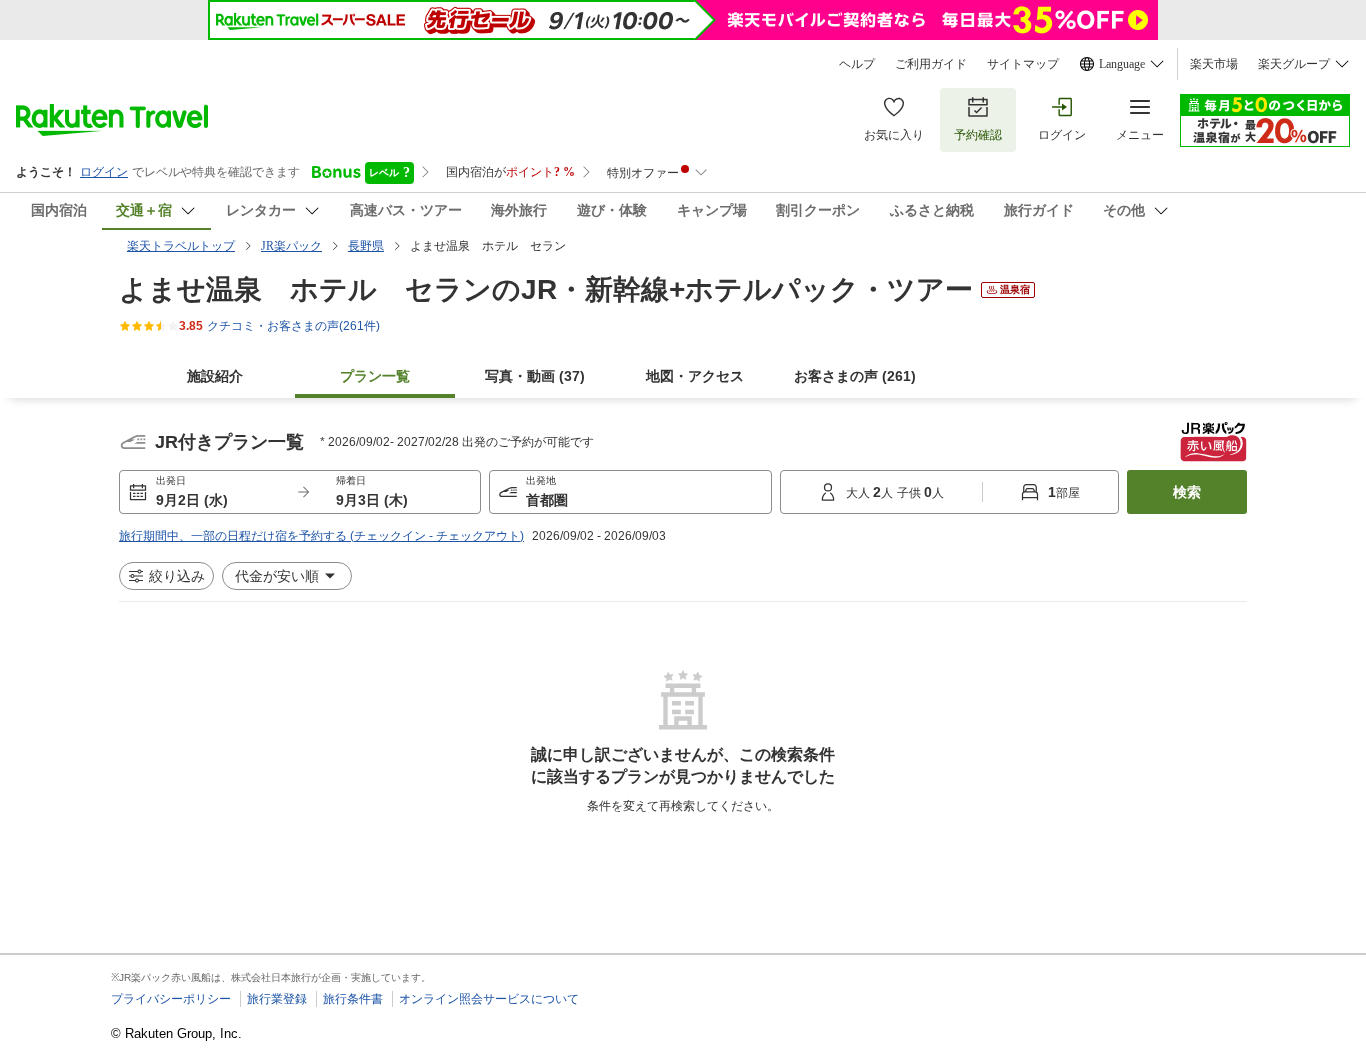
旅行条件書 (353, 999)
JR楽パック (291, 246)
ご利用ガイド (931, 64)
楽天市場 (1214, 64)
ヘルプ (857, 64)
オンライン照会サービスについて (489, 999)
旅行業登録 (277, 999)
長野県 (366, 246)
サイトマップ (1023, 64)
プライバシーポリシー (171, 999)
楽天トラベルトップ (181, 246)
